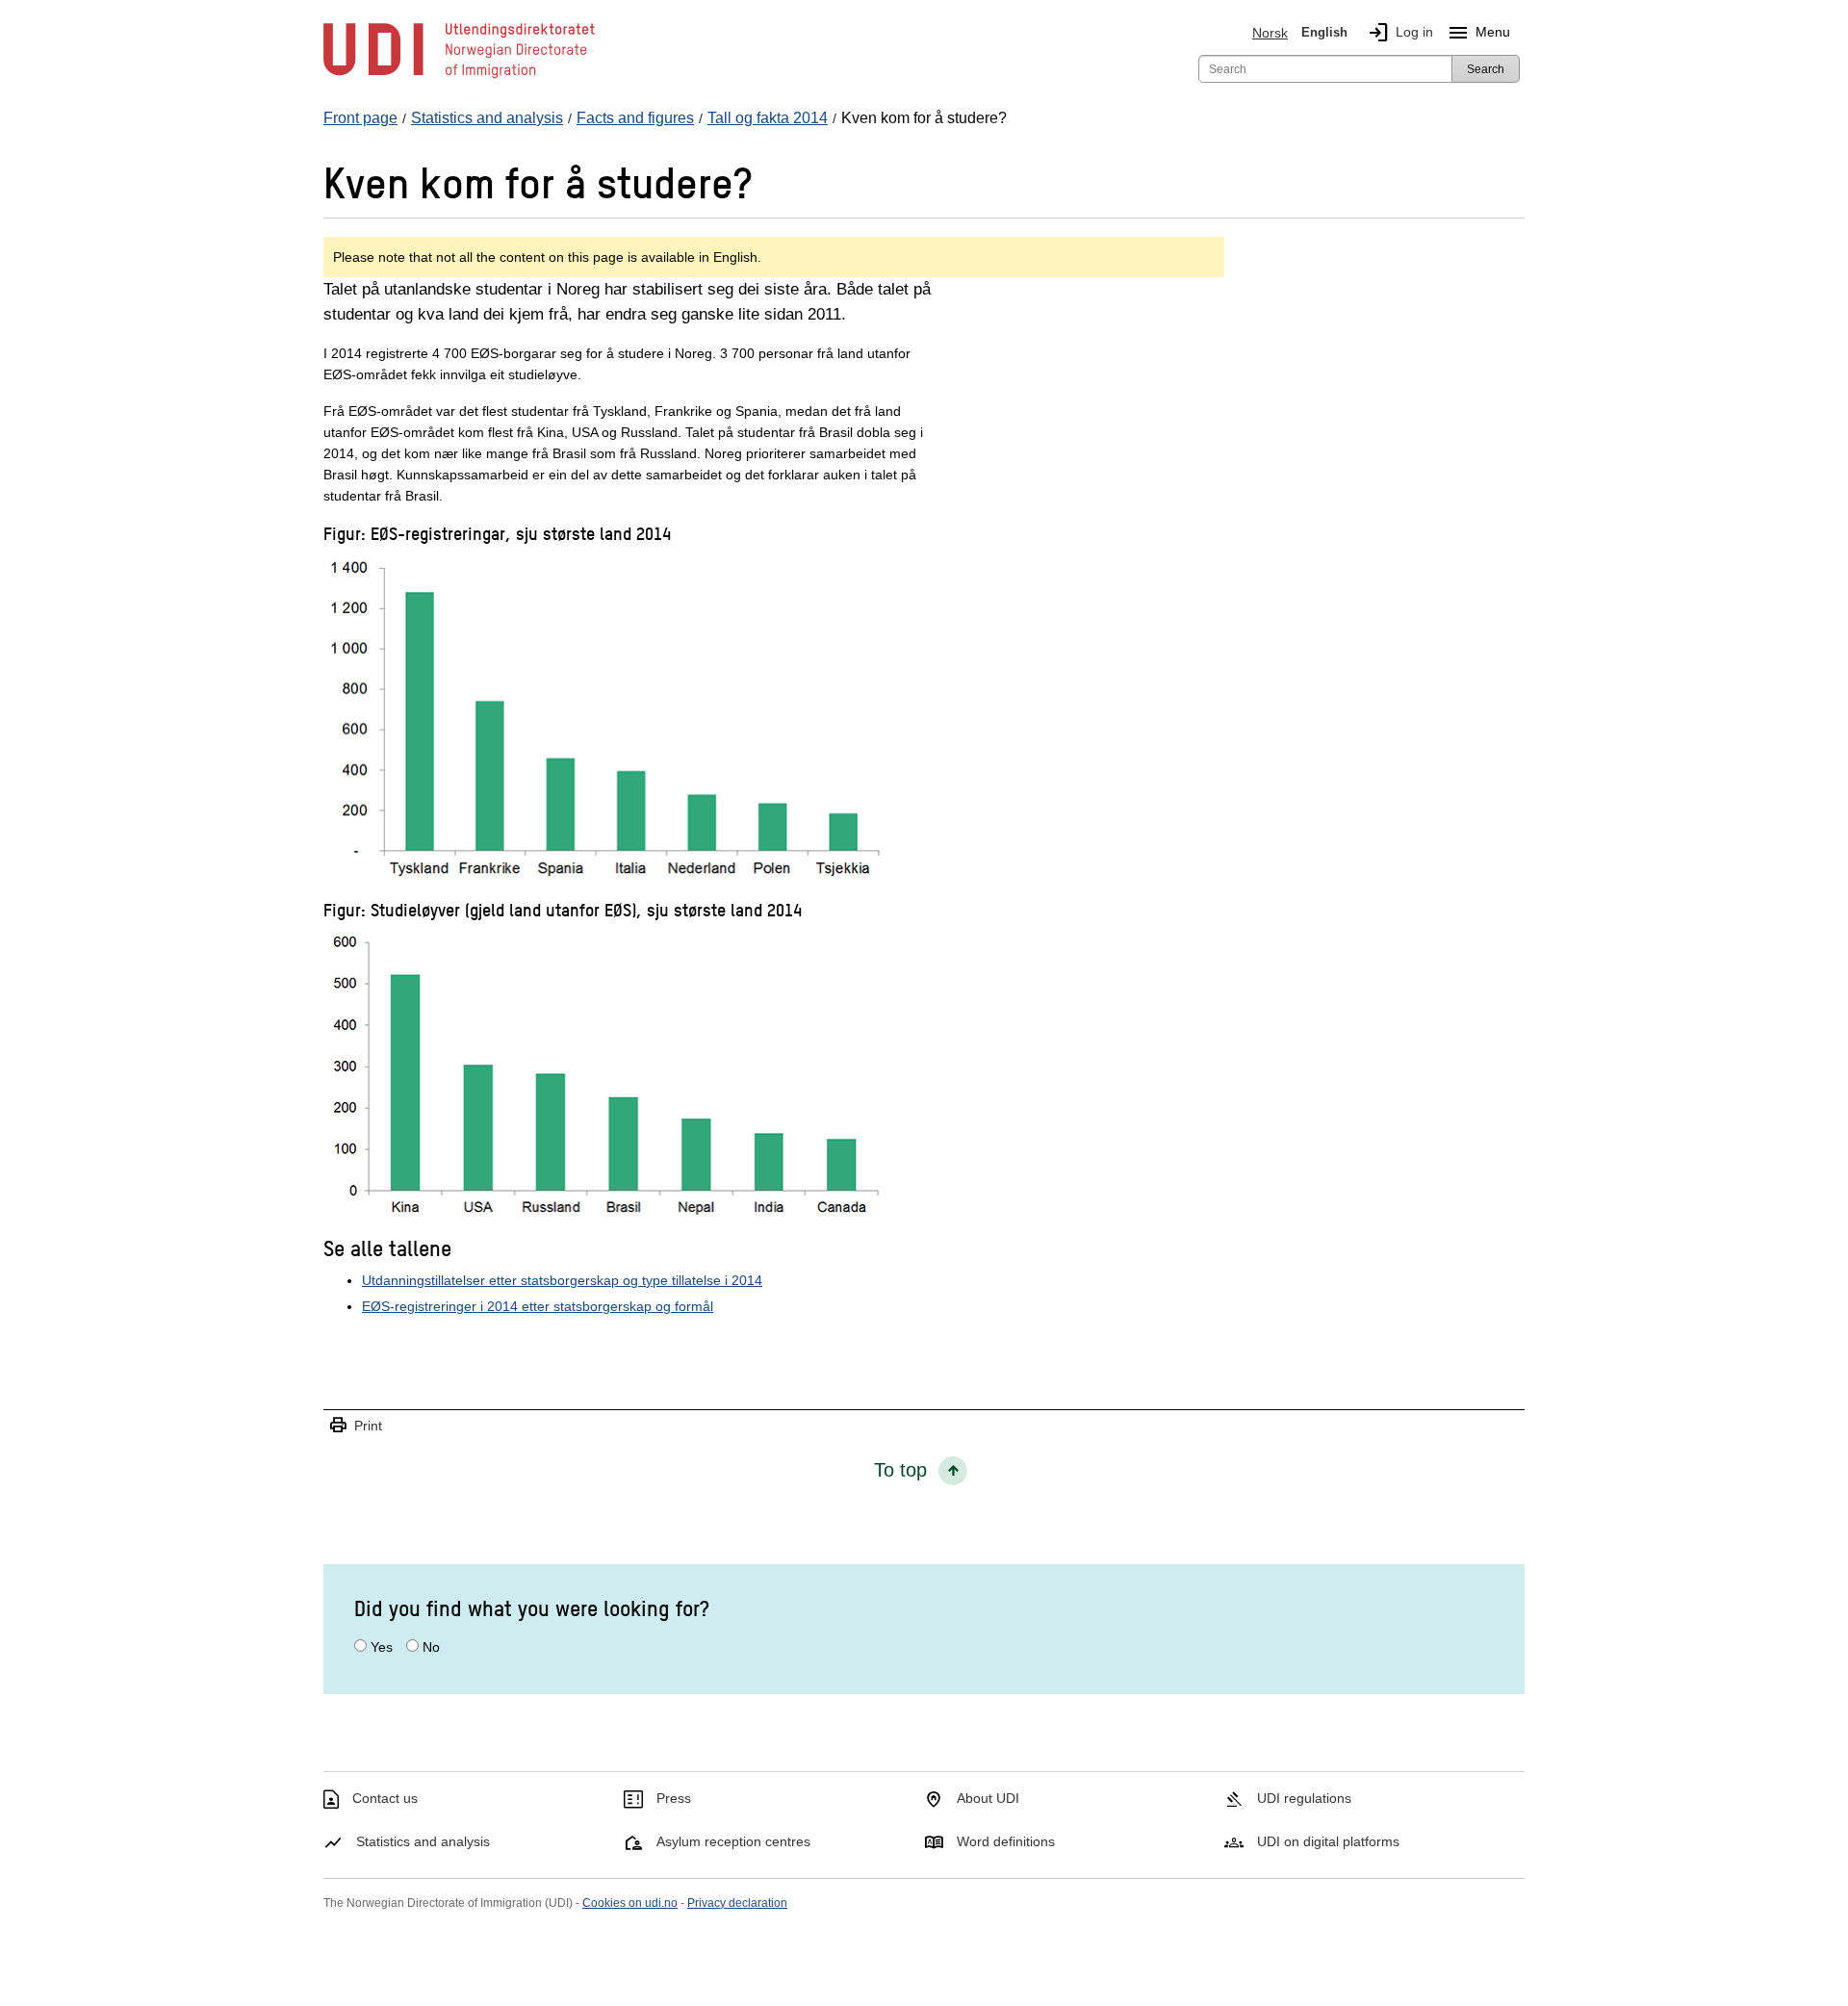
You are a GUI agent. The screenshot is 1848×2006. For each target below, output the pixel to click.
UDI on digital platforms (1328, 1841)
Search (1486, 69)
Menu (1478, 33)
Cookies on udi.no (630, 1903)
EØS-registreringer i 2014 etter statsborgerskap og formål (538, 1306)
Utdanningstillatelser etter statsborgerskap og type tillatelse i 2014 (562, 1280)
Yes (382, 1647)
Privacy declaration (737, 1903)
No (431, 1647)
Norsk (1270, 33)
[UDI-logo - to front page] (459, 77)
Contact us (385, 1798)
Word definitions (1006, 1841)
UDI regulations (1304, 1798)
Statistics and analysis (423, 1841)
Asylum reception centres (733, 1841)
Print (355, 1426)
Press (674, 1798)
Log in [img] (1400, 33)
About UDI (988, 1798)
